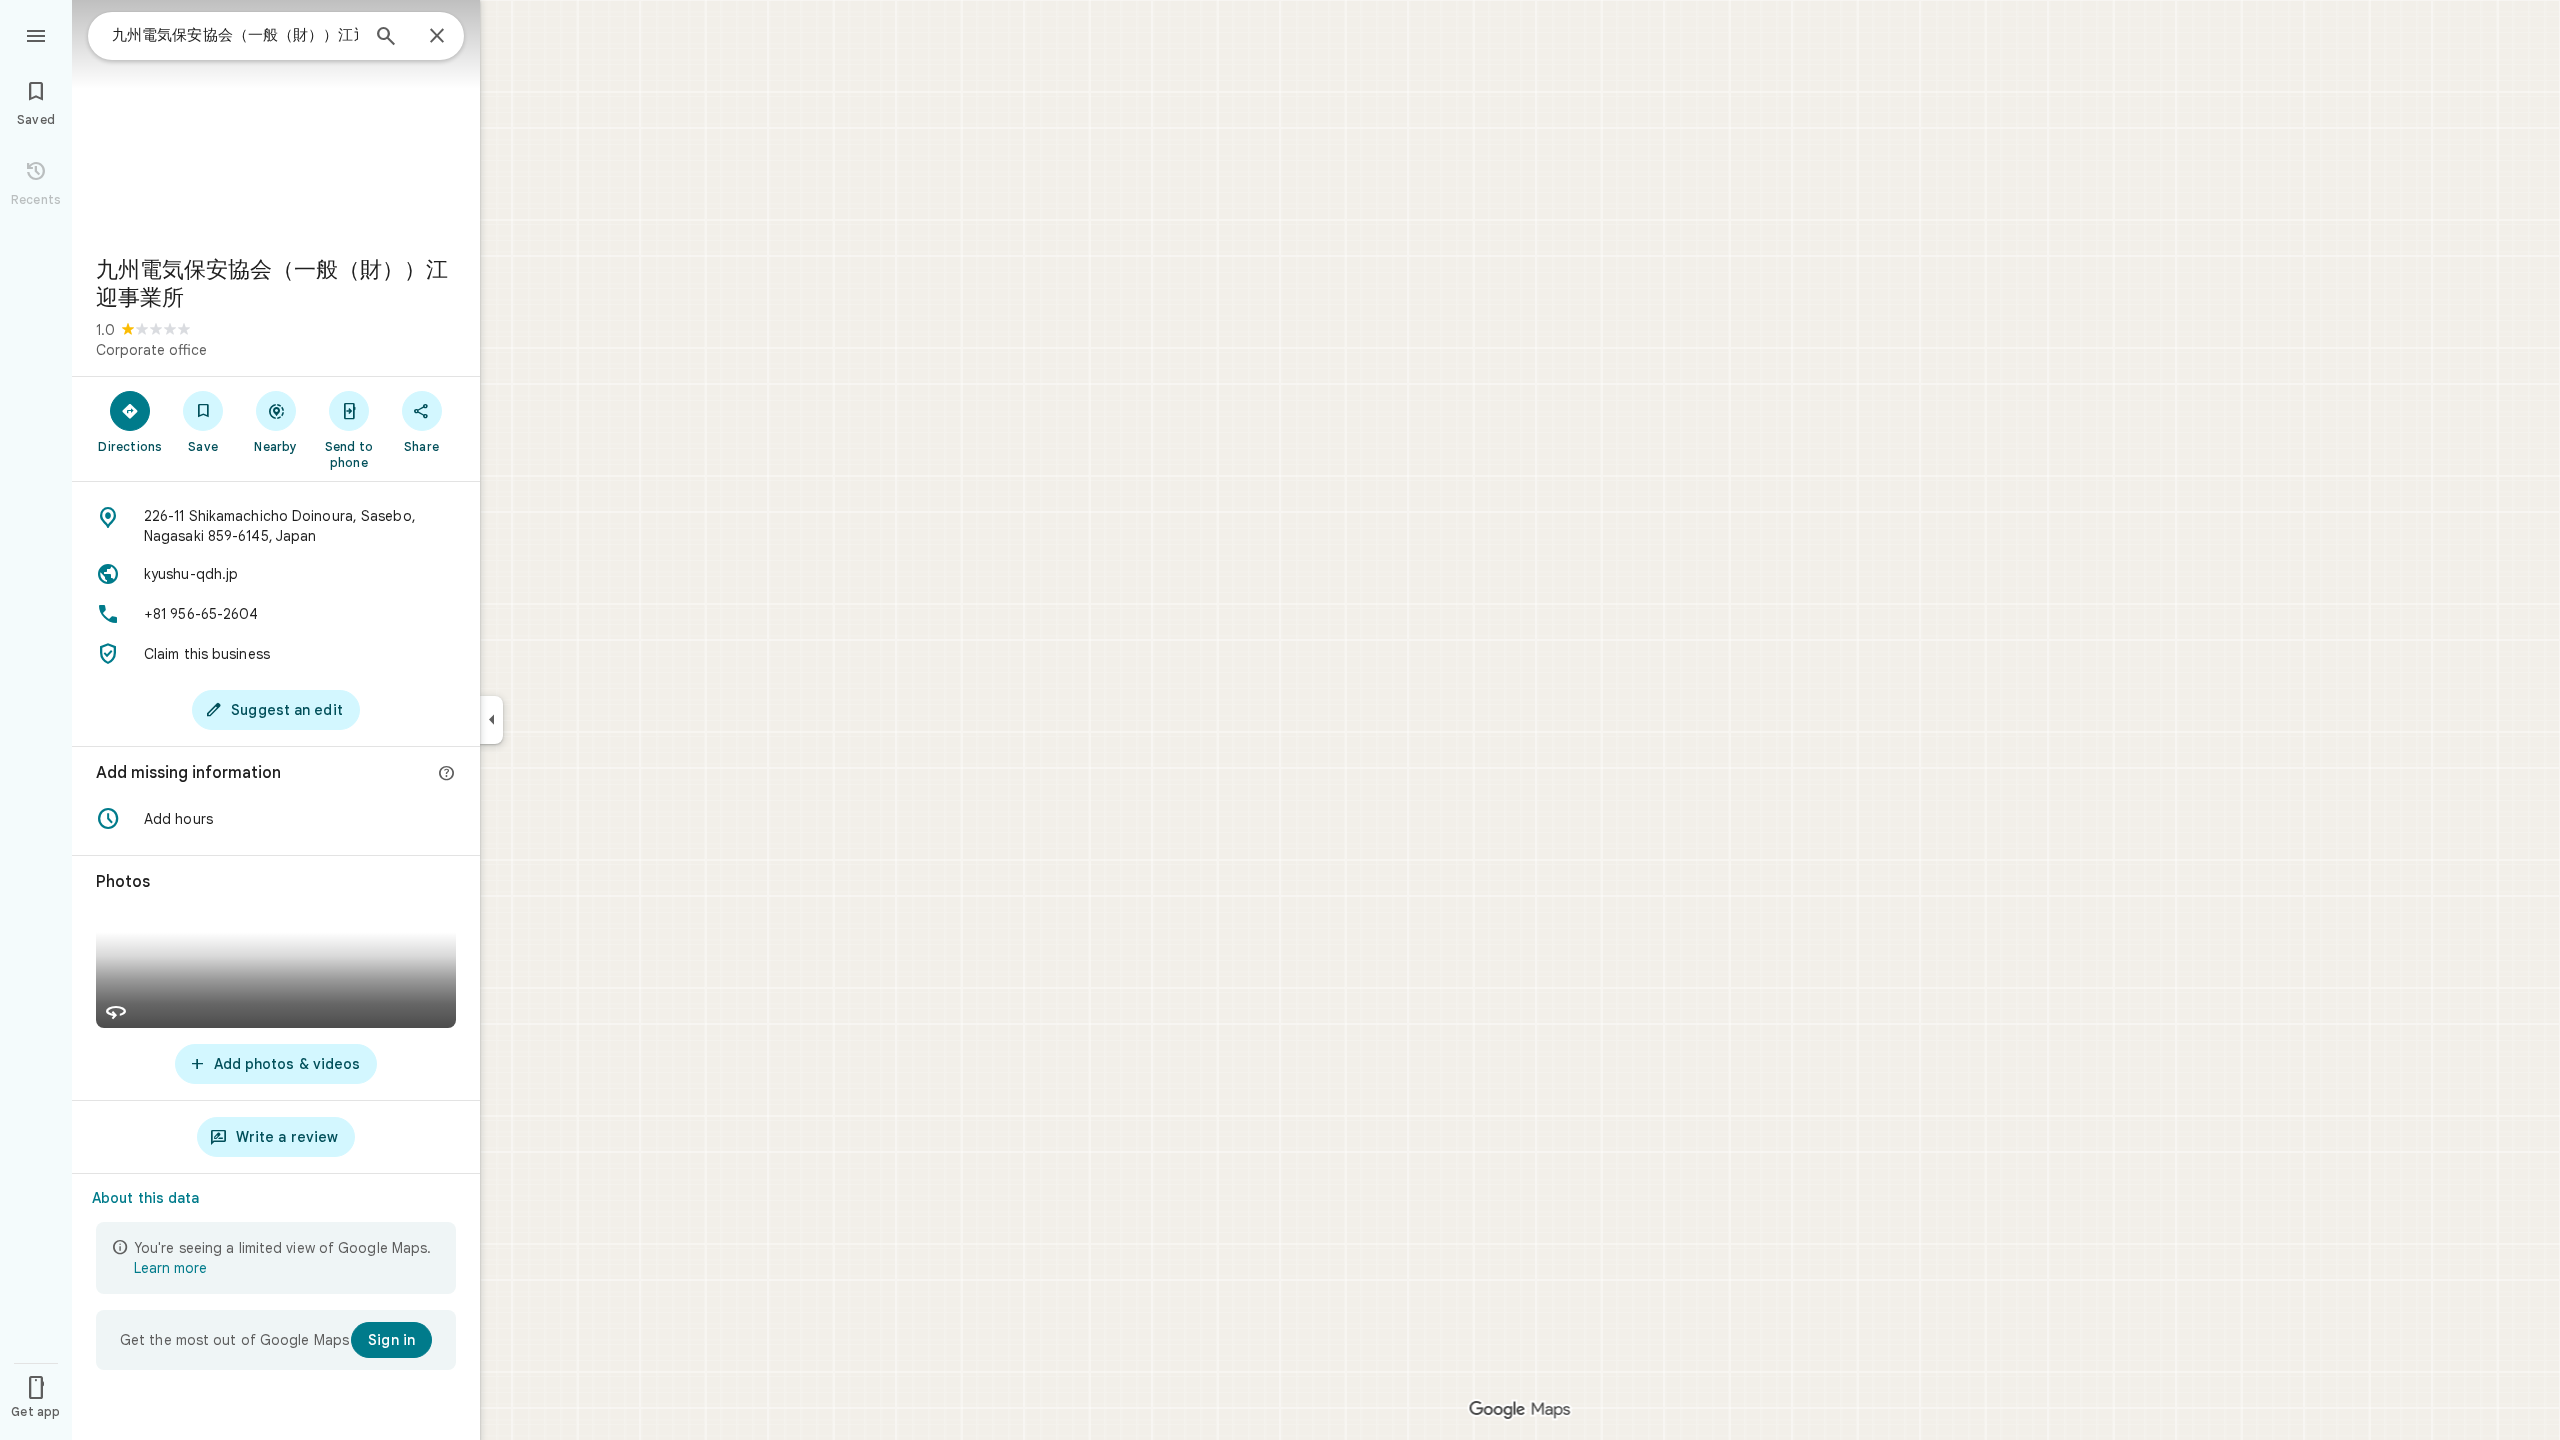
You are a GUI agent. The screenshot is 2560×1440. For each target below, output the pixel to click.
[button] (276, 819)
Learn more (170, 1268)
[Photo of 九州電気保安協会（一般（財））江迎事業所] (276, 120)
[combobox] (235, 35)
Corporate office (151, 350)
